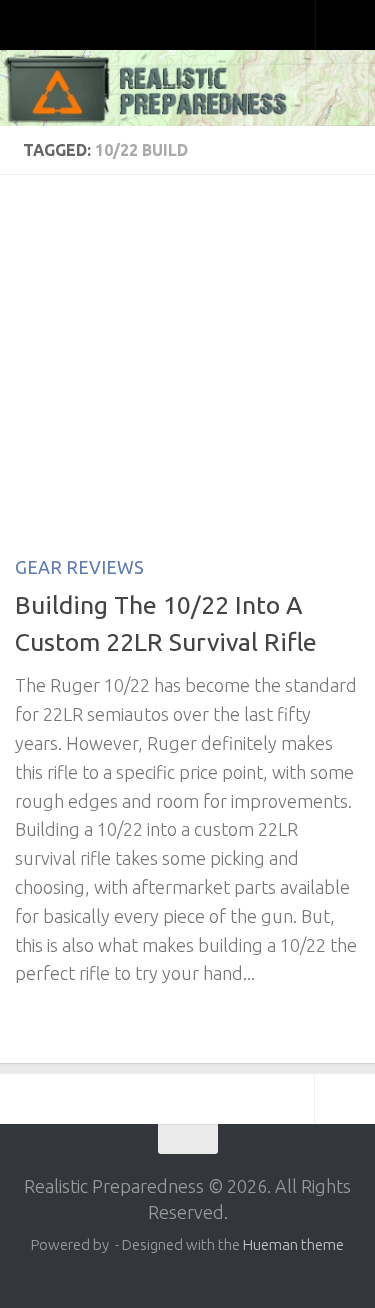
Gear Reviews (79, 567)
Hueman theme (293, 1244)
